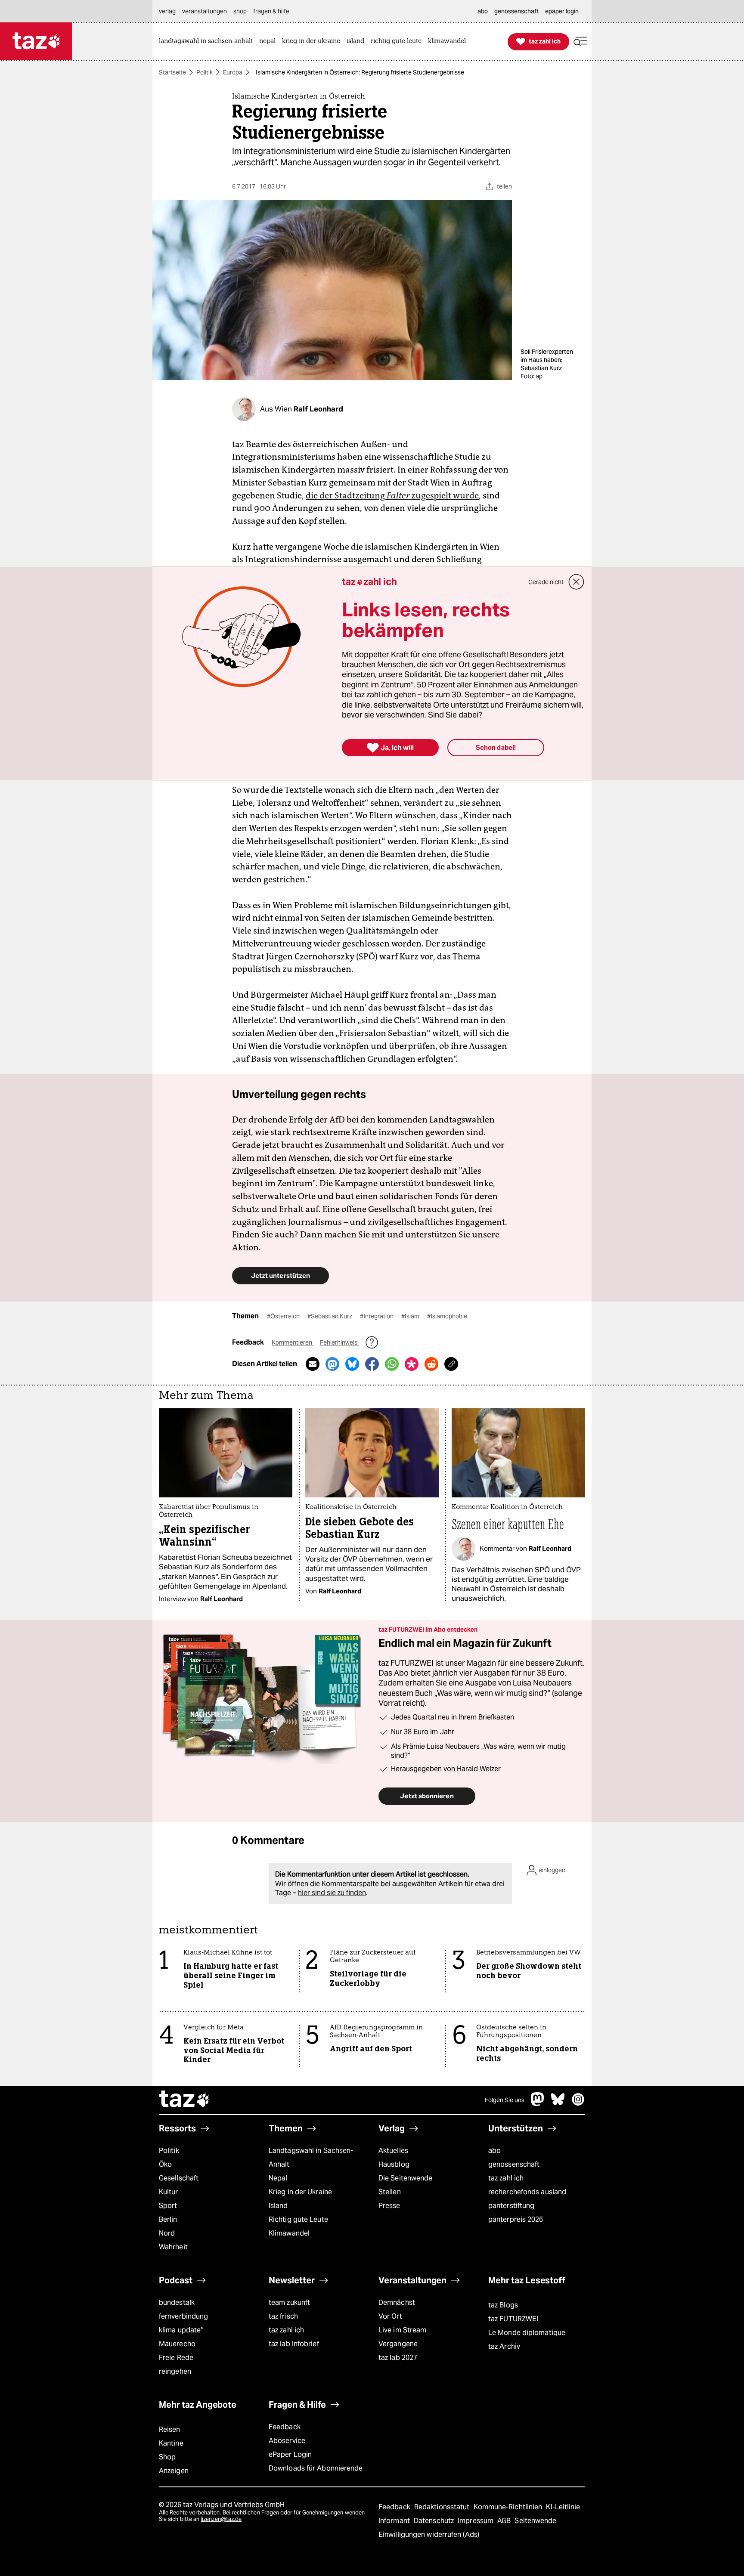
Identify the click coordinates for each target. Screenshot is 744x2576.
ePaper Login (290, 2454)
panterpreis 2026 (516, 2219)
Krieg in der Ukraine (300, 2192)
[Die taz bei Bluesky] (558, 2104)
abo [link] (483, 11)
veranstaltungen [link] (205, 11)
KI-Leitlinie (563, 2507)
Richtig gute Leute (298, 2219)
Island (278, 2206)
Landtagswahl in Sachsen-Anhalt (311, 2157)
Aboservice (287, 2441)
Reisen (170, 2429)
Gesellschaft (179, 2178)
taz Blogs (503, 2305)
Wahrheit (173, 2247)
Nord (167, 2233)
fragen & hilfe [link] (271, 11)
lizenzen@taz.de (221, 2519)
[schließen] (577, 582)
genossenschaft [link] (516, 11)
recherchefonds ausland (527, 2192)
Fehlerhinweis (339, 1342)
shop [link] (240, 11)
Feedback (285, 2427)
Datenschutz (435, 2521)
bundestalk (177, 2302)
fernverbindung (183, 2316)
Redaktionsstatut (443, 2507)
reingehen (175, 2371)
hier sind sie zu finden (332, 1893)
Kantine (171, 2443)
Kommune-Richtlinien (509, 2507)
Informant (395, 2521)
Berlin (168, 2219)
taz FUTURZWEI (513, 2319)
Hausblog (394, 2164)
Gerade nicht (546, 582)
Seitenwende (535, 2521)
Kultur (169, 2192)
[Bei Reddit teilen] (431, 1364)
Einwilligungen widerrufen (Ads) (429, 2534)
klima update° (181, 2330)
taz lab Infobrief (294, 2344)
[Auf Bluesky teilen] (352, 1364)
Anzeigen (174, 2471)
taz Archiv (504, 2346)
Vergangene (398, 2344)
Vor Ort (390, 2316)
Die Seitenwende (405, 2178)
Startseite (172, 72)
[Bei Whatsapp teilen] (392, 1364)
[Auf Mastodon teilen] (332, 1364)
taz (185, 2100)
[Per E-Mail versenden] (313, 1364)
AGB (505, 2521)
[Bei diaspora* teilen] (412, 1364)
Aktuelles (393, 2151)
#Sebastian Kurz (330, 1316)
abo (494, 2151)
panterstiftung (511, 2206)
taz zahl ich (506, 2178)
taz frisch (283, 2316)
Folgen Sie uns (505, 2100)
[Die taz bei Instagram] (578, 2104)
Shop (167, 2457)
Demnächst (397, 2302)
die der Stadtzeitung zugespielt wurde (392, 495)
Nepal (278, 2178)
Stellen (390, 2192)
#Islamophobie (447, 1316)
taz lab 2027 (398, 2358)
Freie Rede (176, 2358)
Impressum (476, 2521)
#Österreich (284, 1316)
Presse (389, 2206)
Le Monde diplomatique (527, 2333)
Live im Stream (402, 2330)
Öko (165, 2164)
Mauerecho (177, 2344)
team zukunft (289, 2302)
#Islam (411, 1316)
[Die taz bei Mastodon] (538, 2104)
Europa (233, 72)
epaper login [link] (562, 11)
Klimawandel (289, 2233)
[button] (580, 42)
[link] (208, 42)
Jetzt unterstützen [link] (281, 1276)
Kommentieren (293, 1342)
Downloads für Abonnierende (316, 2468)
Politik (205, 72)
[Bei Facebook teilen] (372, 1364)
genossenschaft (514, 2164)
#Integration (377, 1316)
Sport (168, 2206)
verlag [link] (167, 11)
